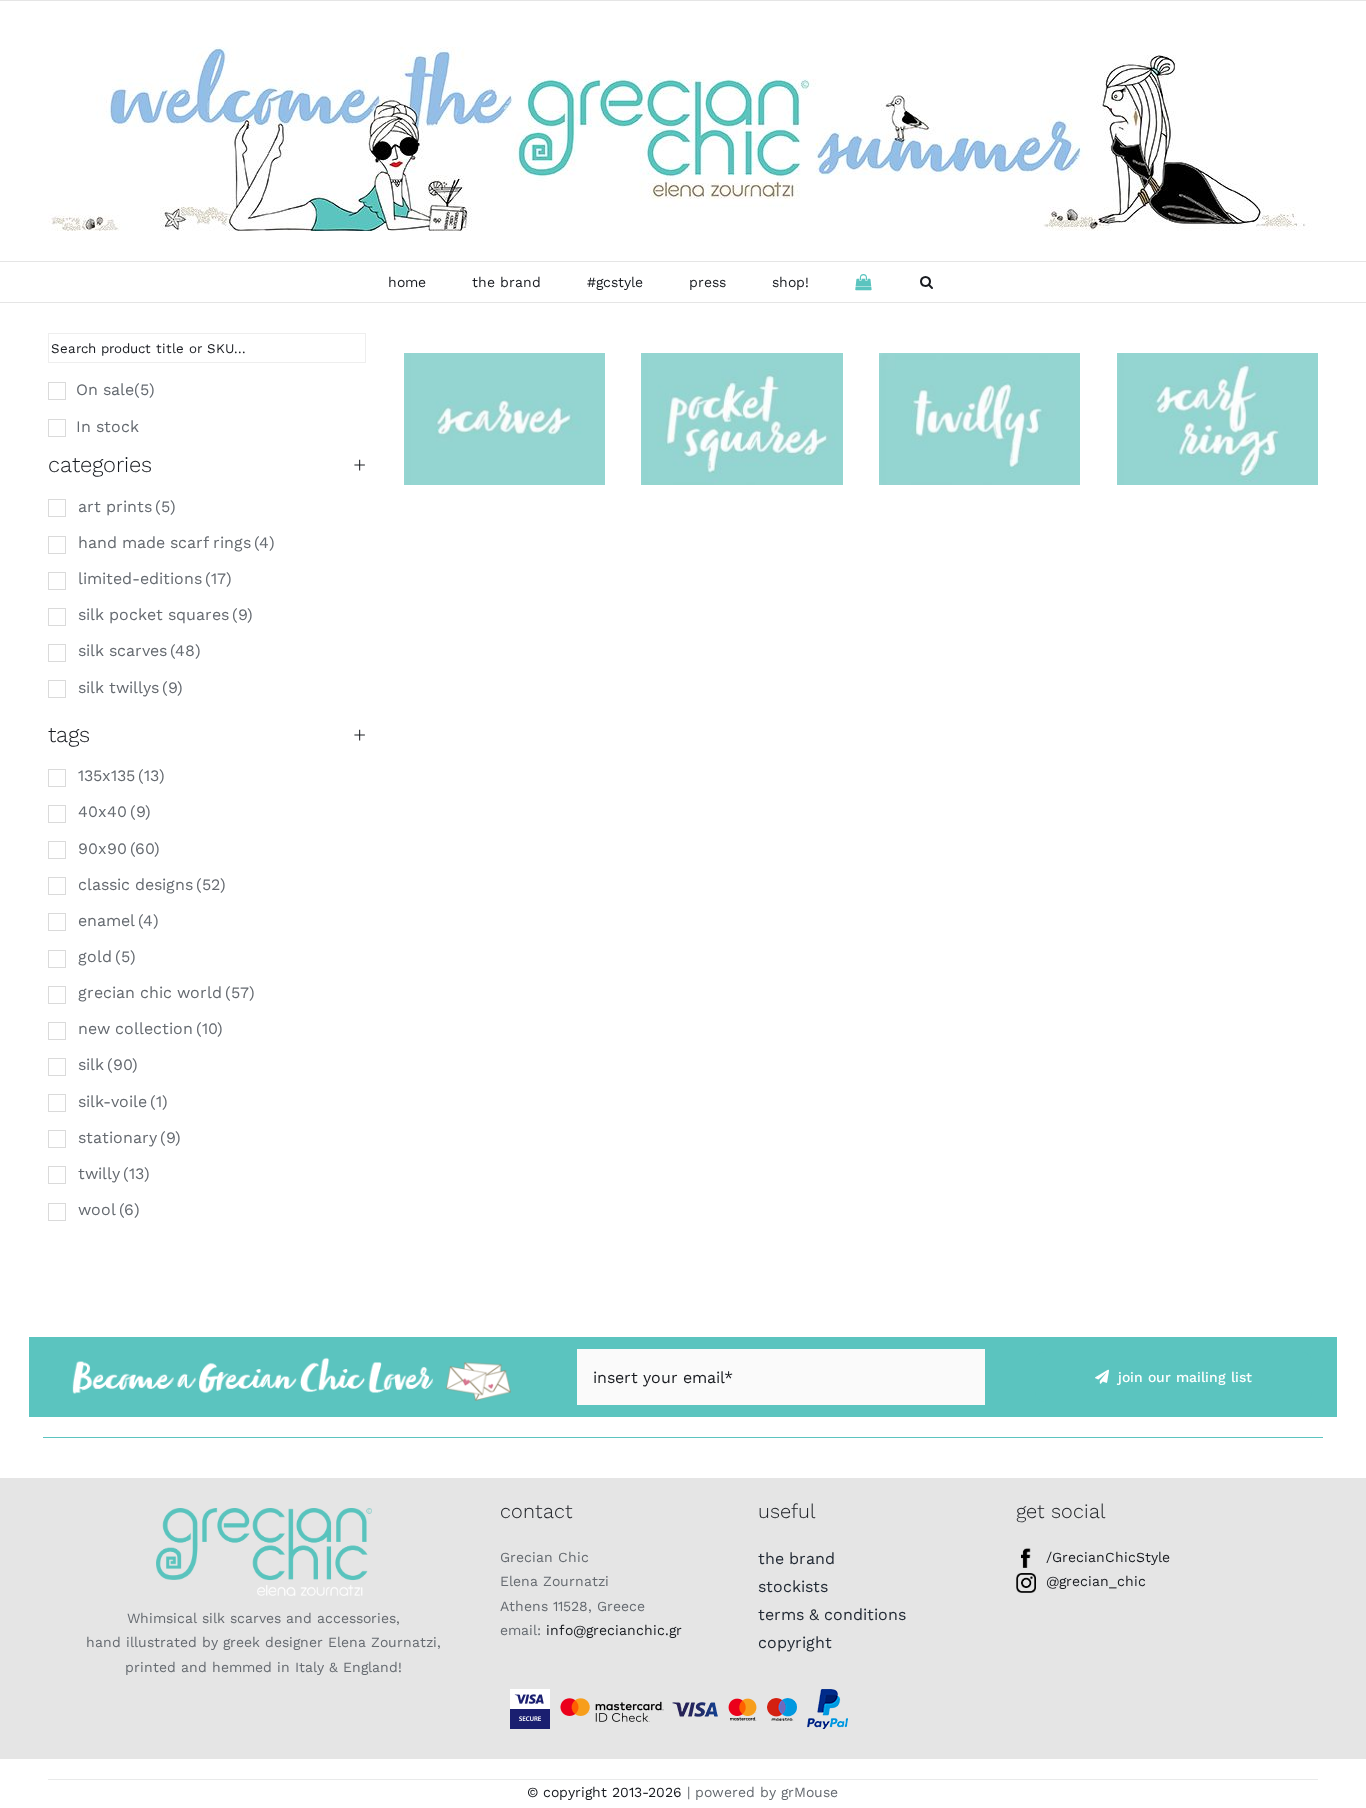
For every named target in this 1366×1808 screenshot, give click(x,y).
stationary (129, 1137)
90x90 (119, 848)
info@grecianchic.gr (614, 1630)
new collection (150, 1028)
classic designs (152, 884)
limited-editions (155, 578)
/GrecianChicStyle (1108, 1557)
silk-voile (123, 1101)
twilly (114, 1173)
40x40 (114, 811)
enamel (118, 920)
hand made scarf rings (176, 542)
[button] (926, 282)
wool (109, 1209)
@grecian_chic (1096, 1581)
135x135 (121, 775)
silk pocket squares (165, 614)
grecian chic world (166, 992)
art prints (127, 506)
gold (107, 956)
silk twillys (130, 687)
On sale (115, 389)
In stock (107, 426)
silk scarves (139, 650)
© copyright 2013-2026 (604, 1792)
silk (108, 1064)
